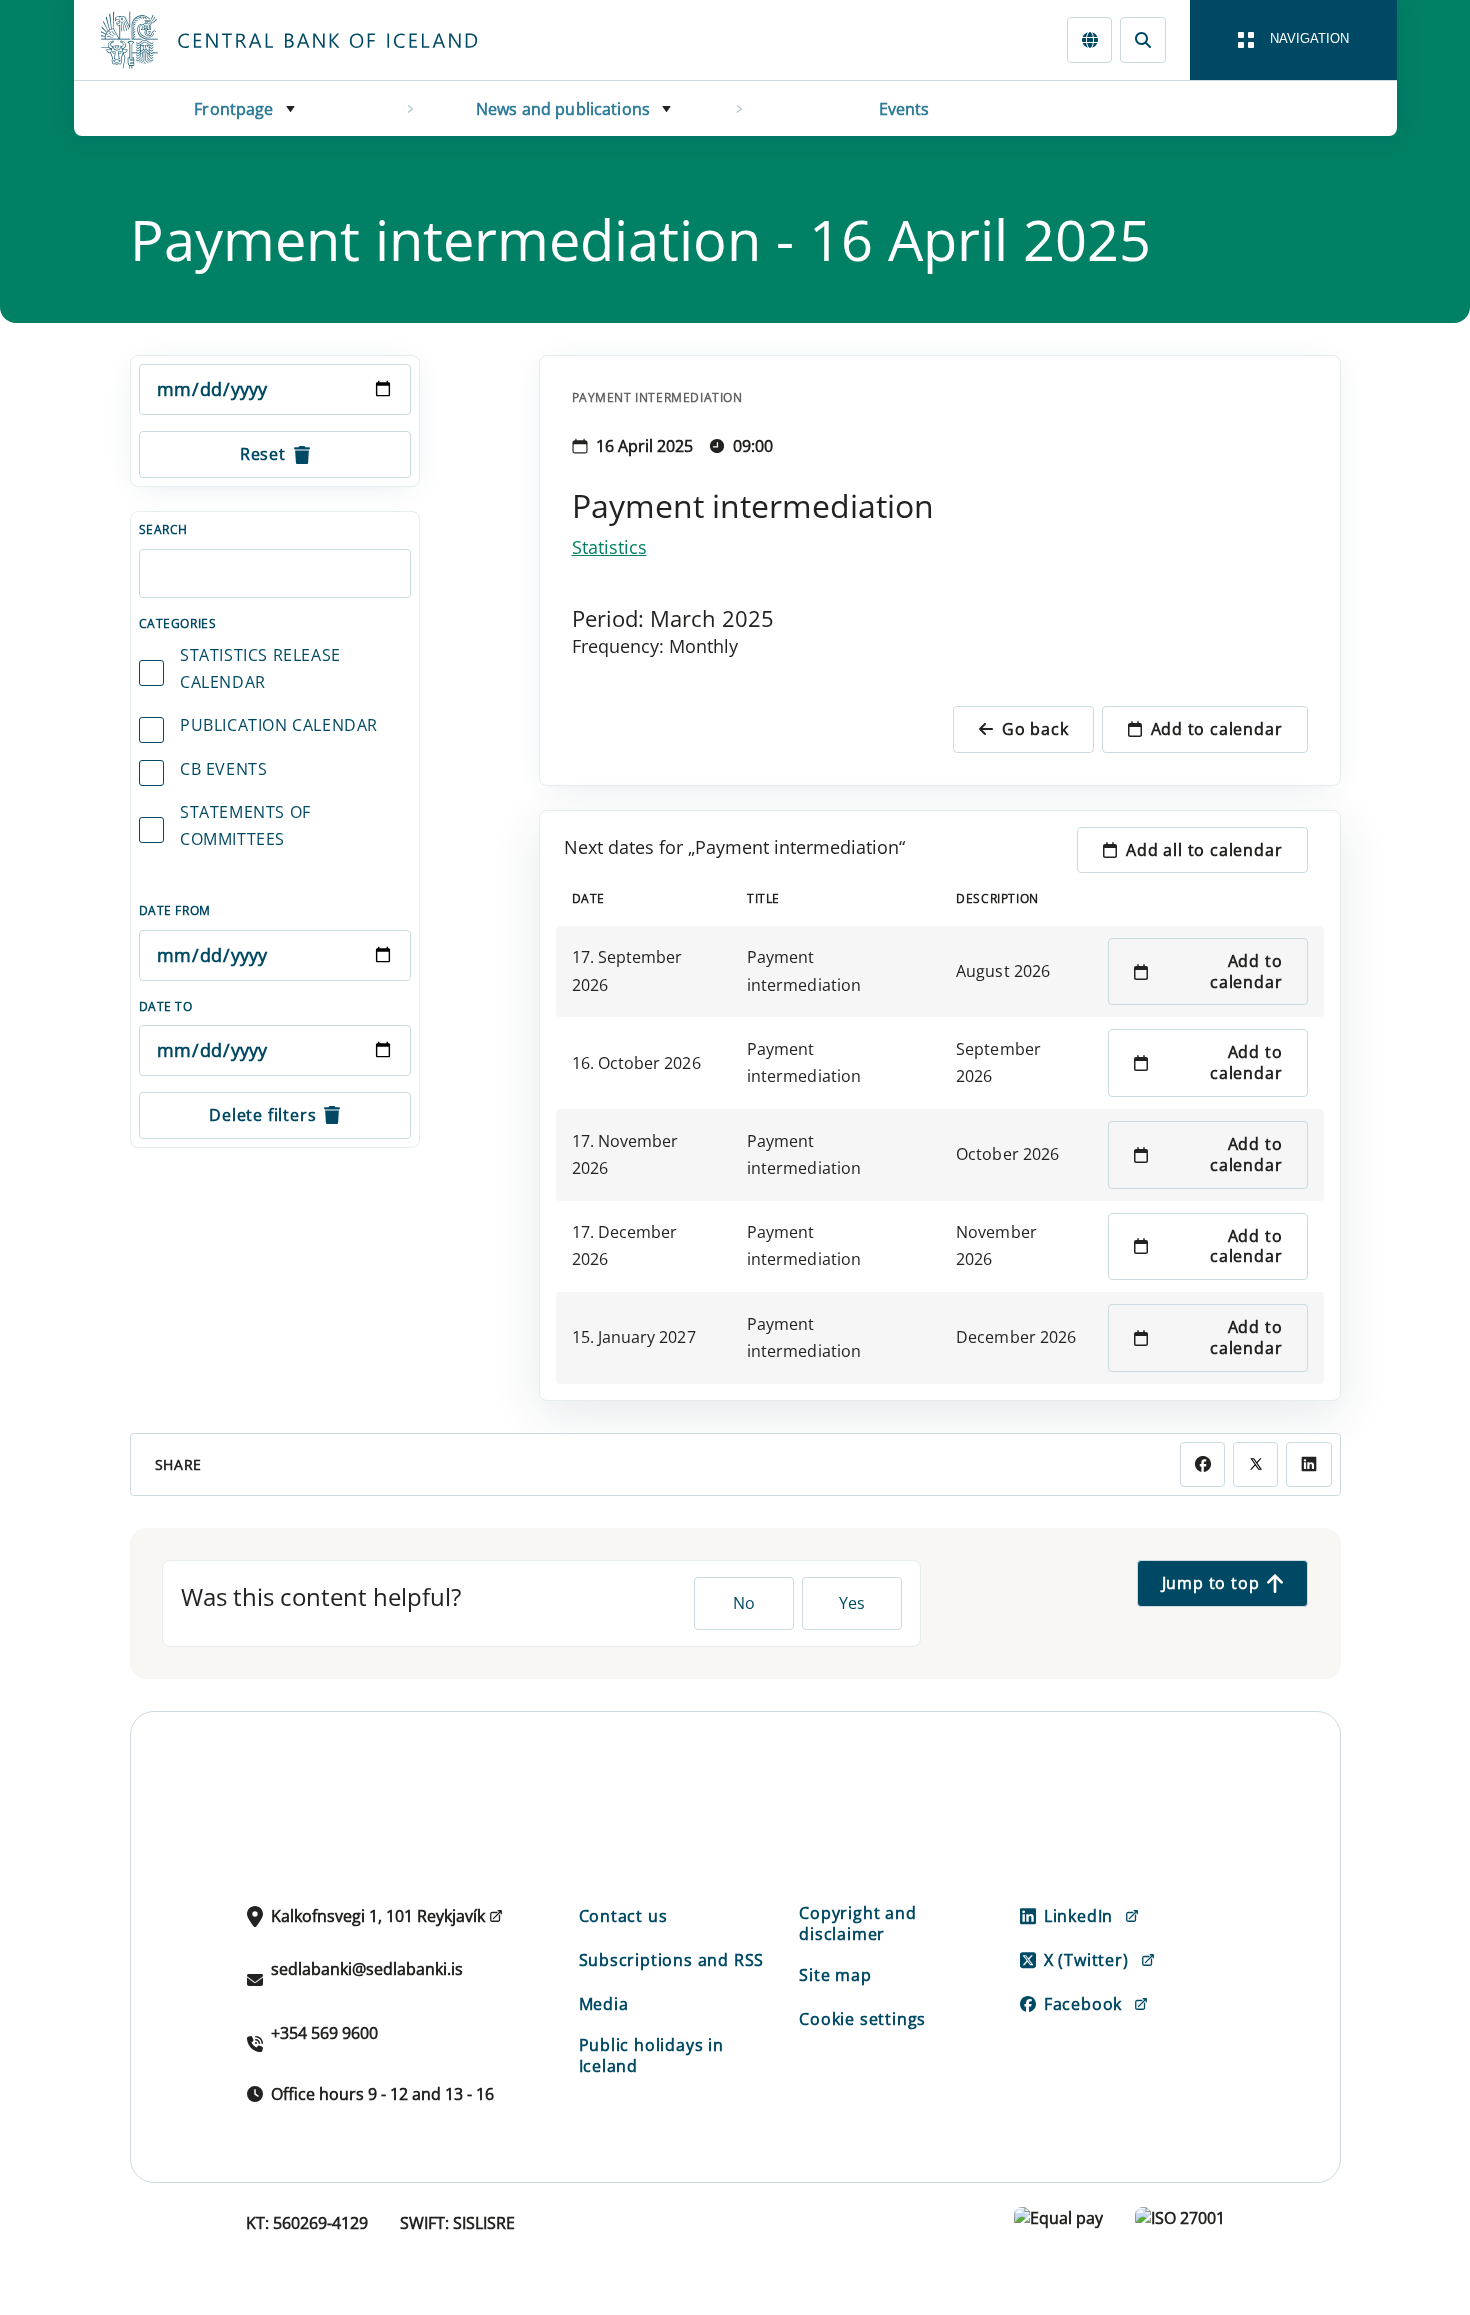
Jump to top (1211, 1583)
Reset (263, 454)
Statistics (609, 547)
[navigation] (1293, 40)
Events (904, 109)
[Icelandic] (1089, 39)
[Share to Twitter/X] (1255, 1464)
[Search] (1142, 39)
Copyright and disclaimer (857, 1923)
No (744, 1603)
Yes (852, 1603)
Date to (166, 1006)
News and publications (563, 109)
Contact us (623, 1916)
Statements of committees (245, 825)
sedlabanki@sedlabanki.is (367, 1969)
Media (604, 2004)
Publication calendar (279, 725)
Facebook (1083, 2004)
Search (164, 529)
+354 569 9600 (324, 2033)
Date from (175, 910)
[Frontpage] (326, 40)
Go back (1035, 729)
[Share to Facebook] (1202, 1464)
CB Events (223, 769)
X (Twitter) (1086, 1960)
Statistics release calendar (260, 668)
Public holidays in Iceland (651, 2055)
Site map (835, 1975)
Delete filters (262, 1115)
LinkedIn (1078, 1916)
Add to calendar (1217, 729)
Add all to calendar (1204, 850)
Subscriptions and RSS (672, 1960)
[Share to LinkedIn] (1308, 1464)
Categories (178, 622)
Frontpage (233, 109)
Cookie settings (862, 2019)
